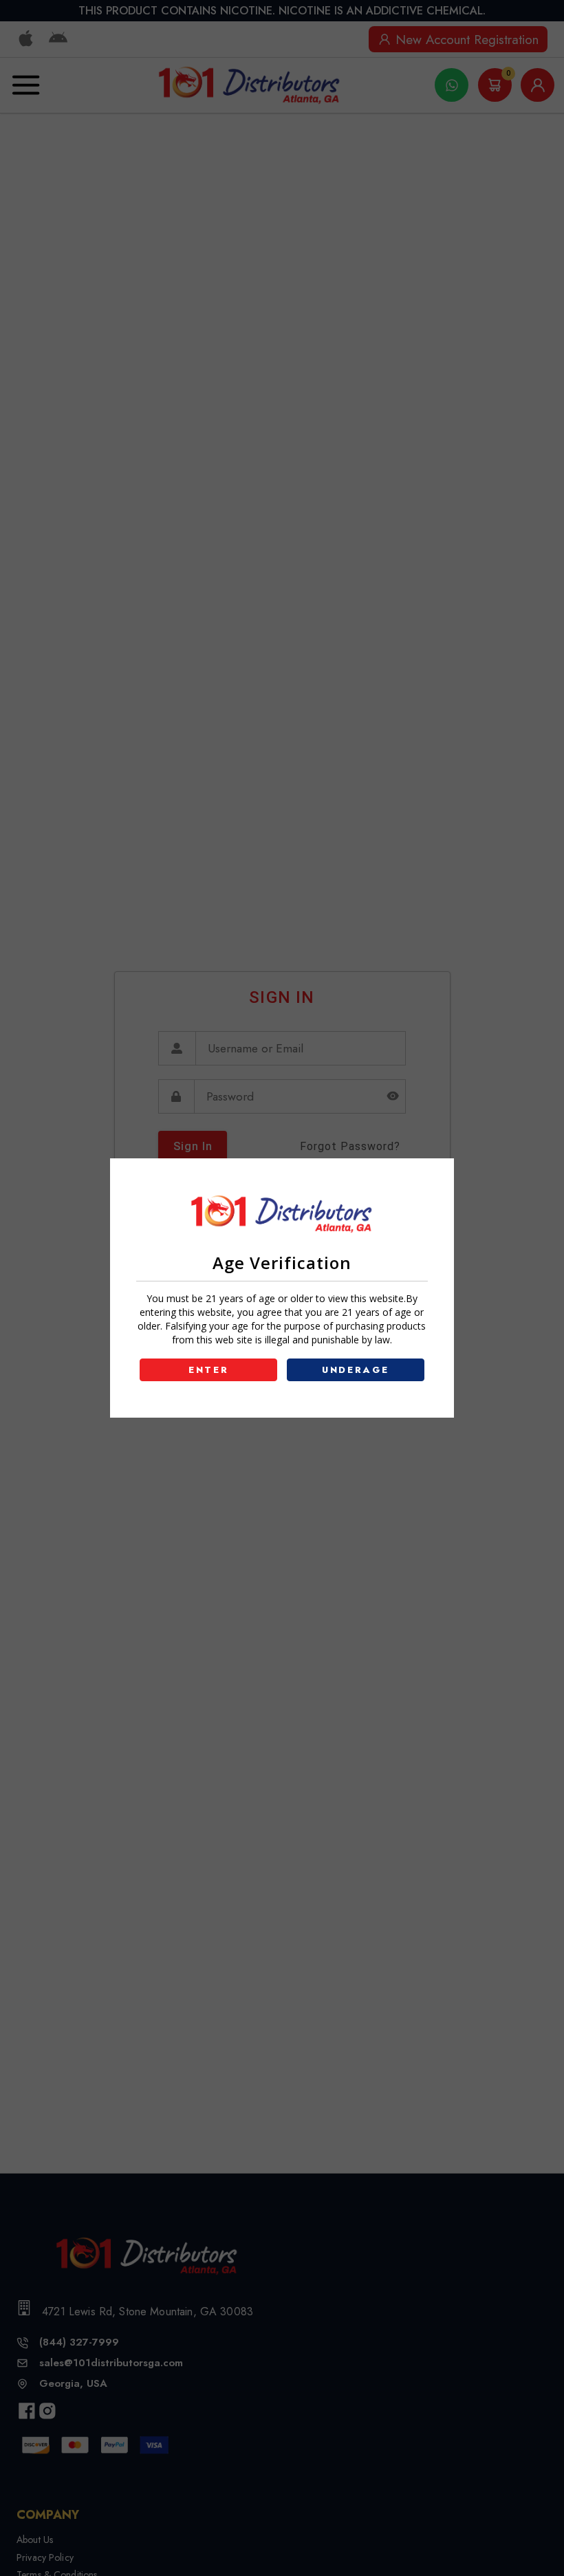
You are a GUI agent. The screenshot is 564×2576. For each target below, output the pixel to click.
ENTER (209, 1370)
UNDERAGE (356, 1370)
